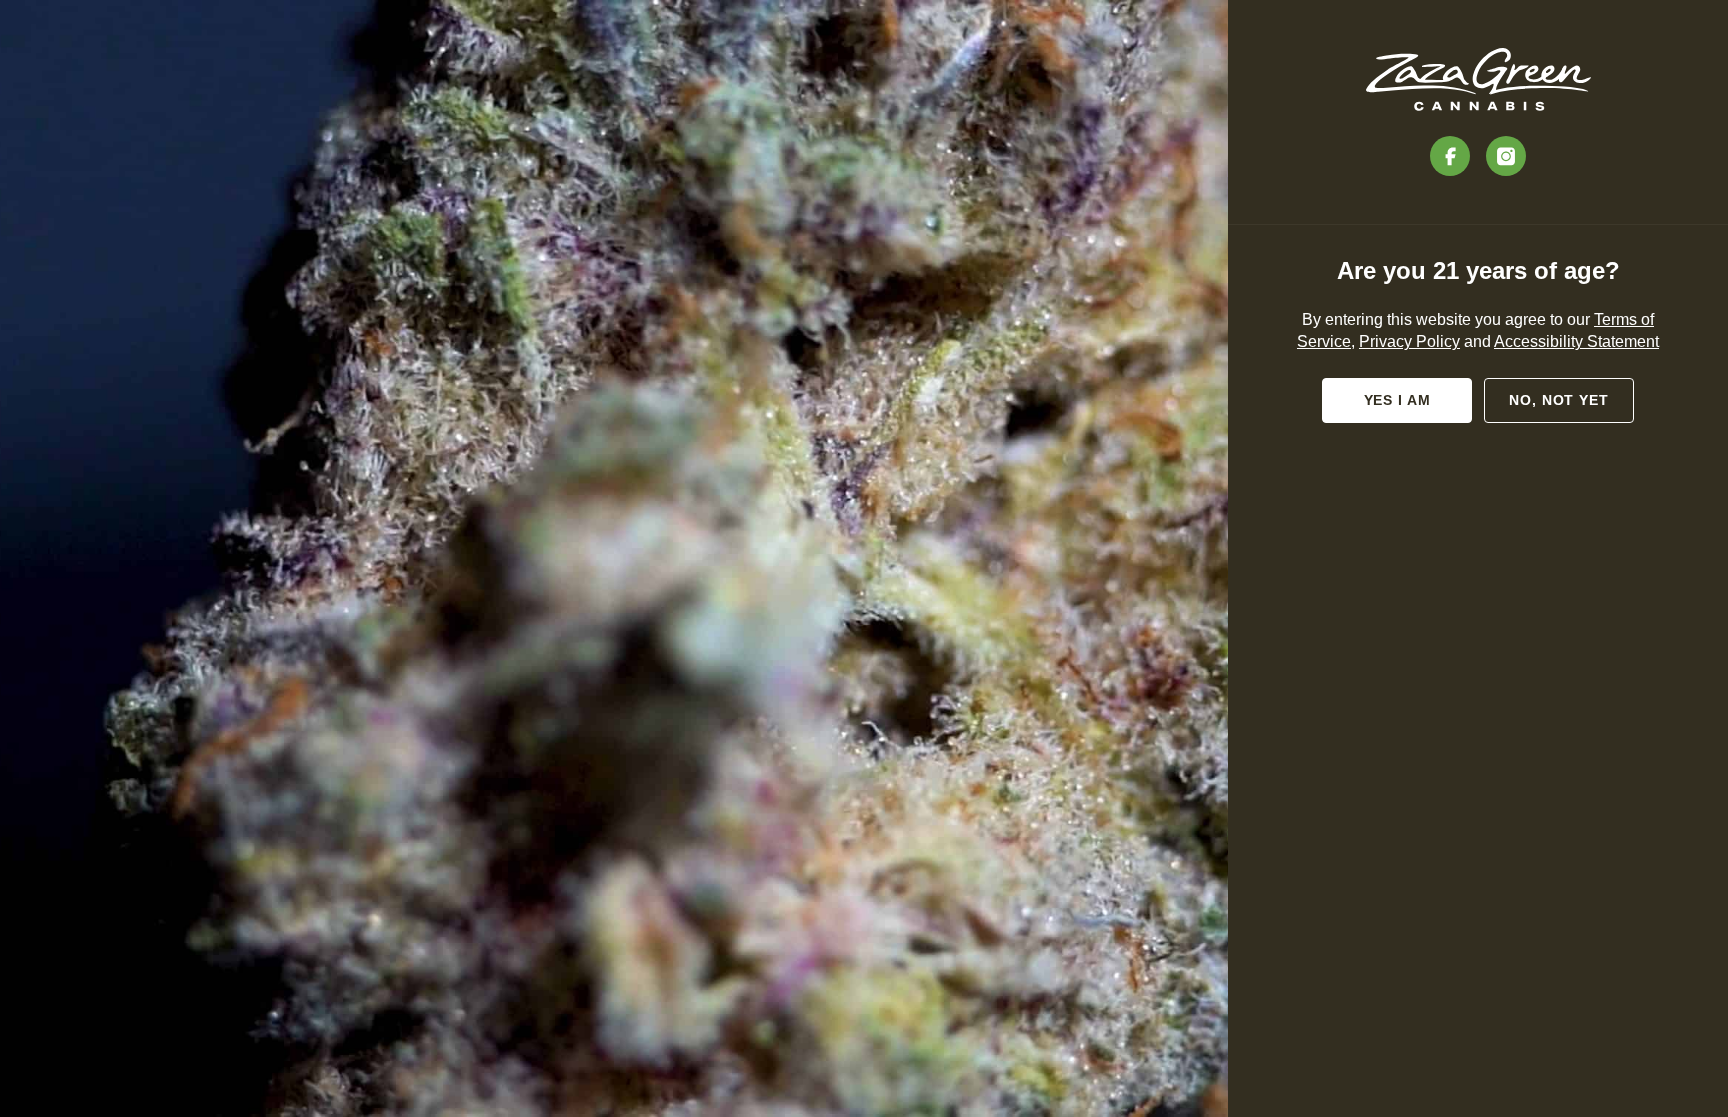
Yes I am (1397, 400)
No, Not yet (1558, 400)
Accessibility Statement (1576, 341)
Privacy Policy (1409, 341)
